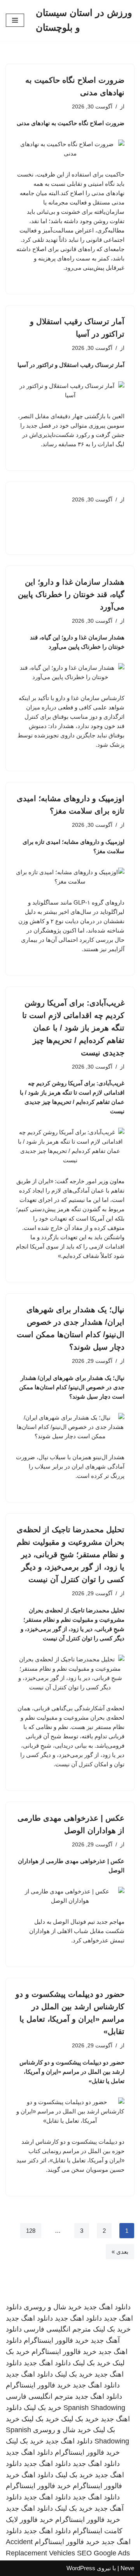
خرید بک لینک (112, 2329)
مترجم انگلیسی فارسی (57, 2329)
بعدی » (120, 2252)
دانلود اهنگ (37, 2475)
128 (31, 2231)
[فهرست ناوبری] (15, 20)
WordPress (81, 2568)
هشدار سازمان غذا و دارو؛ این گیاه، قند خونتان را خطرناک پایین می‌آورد (71, 594)
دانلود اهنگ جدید (107, 2307)
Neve (127, 2568)
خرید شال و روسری (53, 2307)
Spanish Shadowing (94, 2408)
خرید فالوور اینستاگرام (56, 2340)
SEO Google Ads (103, 2553)
